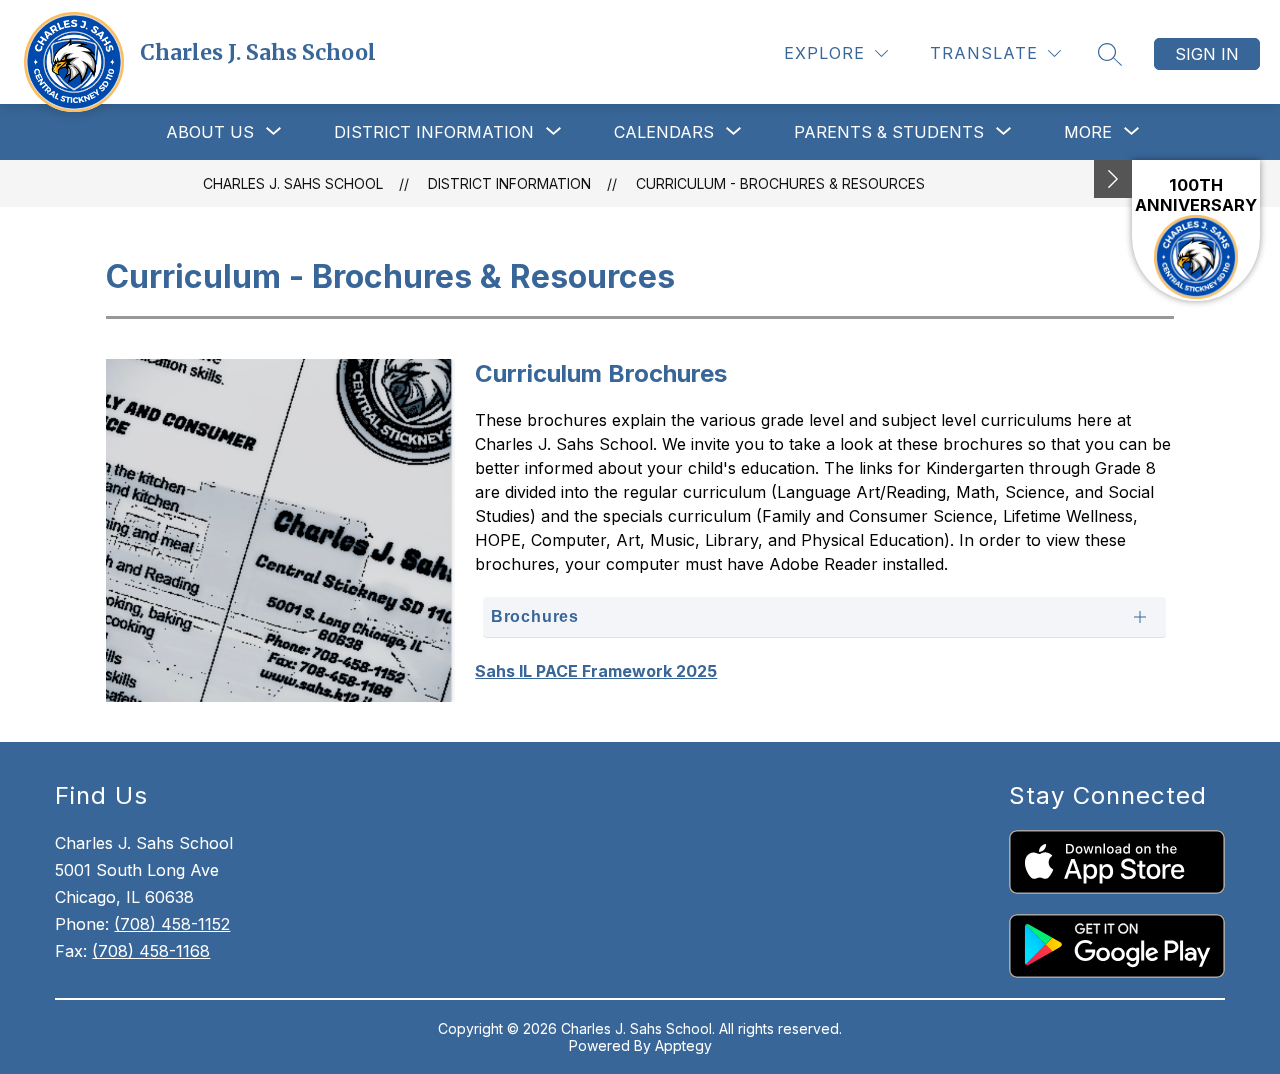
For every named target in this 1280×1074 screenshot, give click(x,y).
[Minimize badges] (1113, 179)
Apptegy (683, 1045)
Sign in (1207, 54)
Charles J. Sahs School (293, 183)
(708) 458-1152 (172, 924)
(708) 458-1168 (151, 951)
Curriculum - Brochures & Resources (780, 183)
